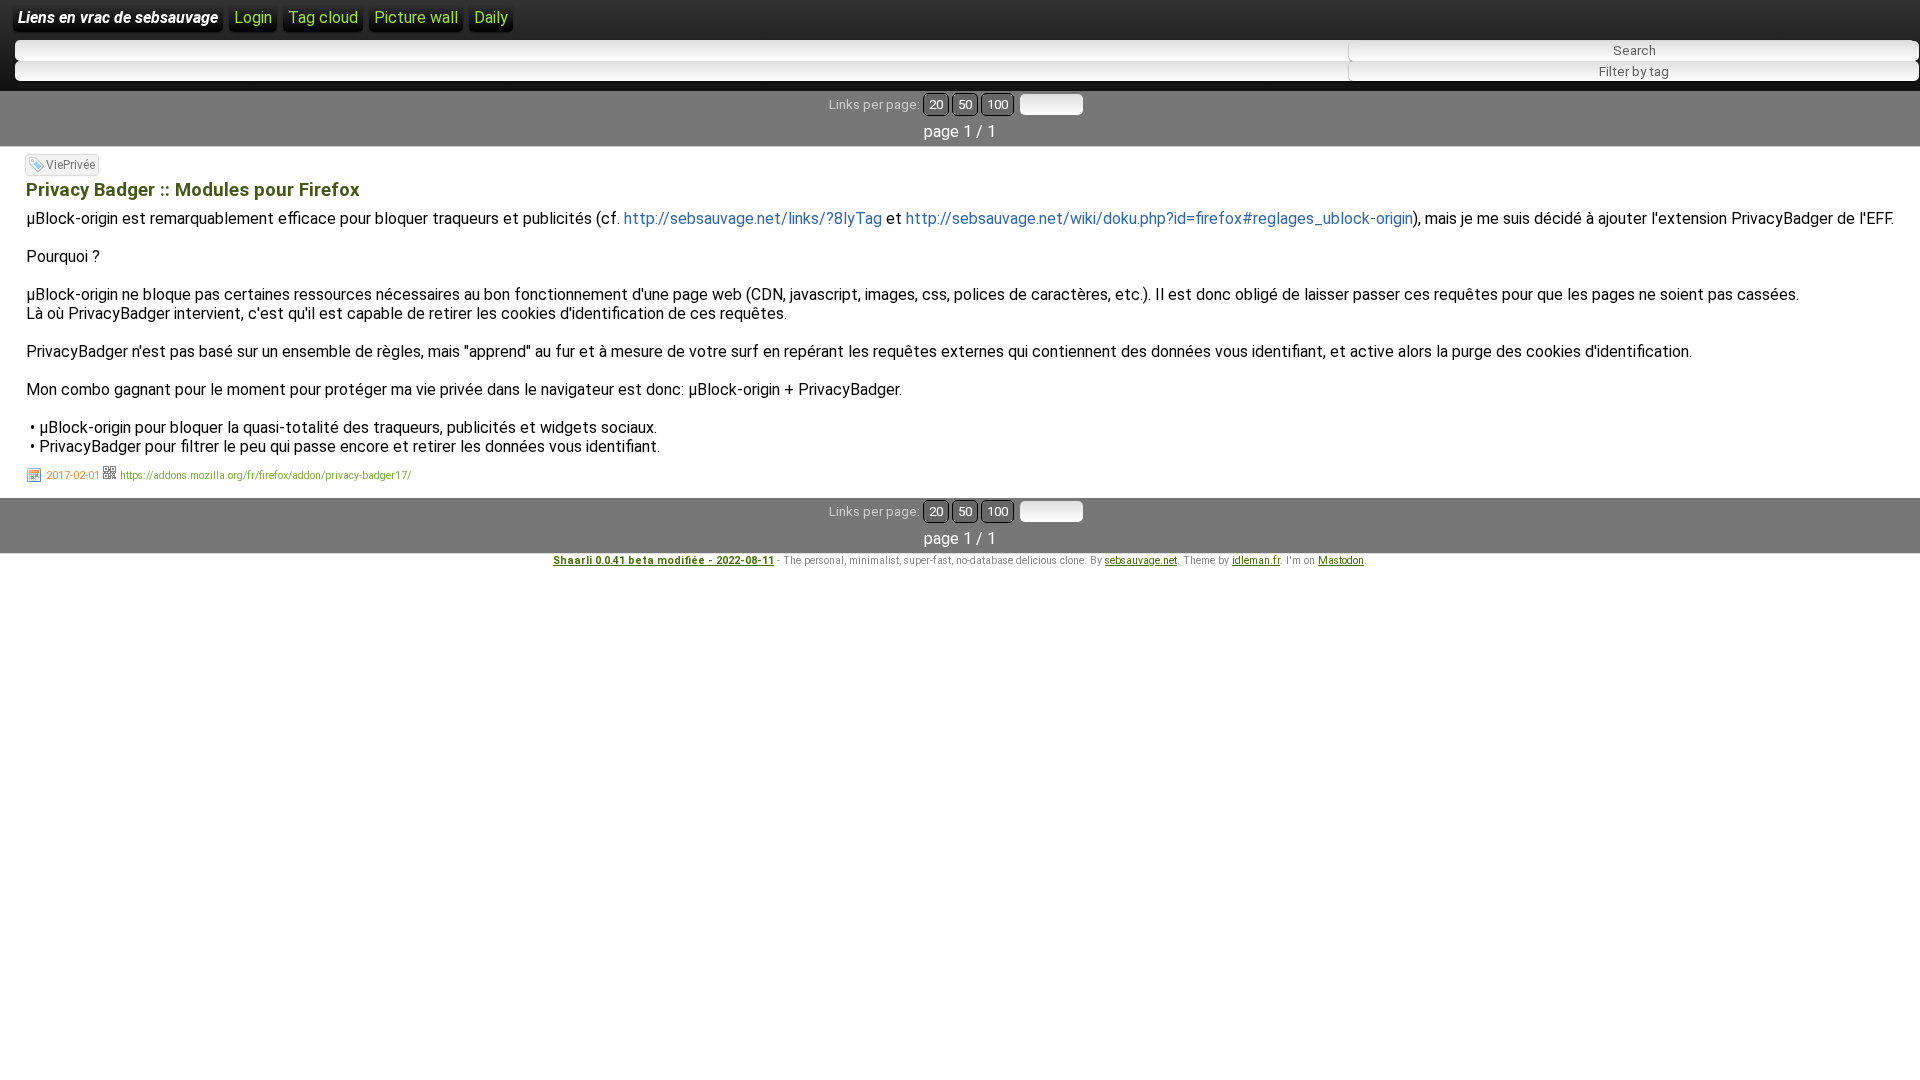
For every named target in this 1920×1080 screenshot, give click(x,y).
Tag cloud (323, 17)
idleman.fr (1256, 560)
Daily (491, 17)
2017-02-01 (73, 475)
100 (997, 104)
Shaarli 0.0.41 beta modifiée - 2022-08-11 (663, 560)
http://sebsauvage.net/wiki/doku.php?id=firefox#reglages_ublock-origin (1159, 218)
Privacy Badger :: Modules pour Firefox (193, 190)
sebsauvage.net (1141, 560)
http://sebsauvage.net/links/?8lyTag (753, 218)
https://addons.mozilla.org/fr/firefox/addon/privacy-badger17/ (265, 475)
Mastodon (1341, 560)
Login (253, 17)
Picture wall (416, 17)
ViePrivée (70, 165)
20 (936, 104)
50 (965, 104)
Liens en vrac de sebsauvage (118, 17)
